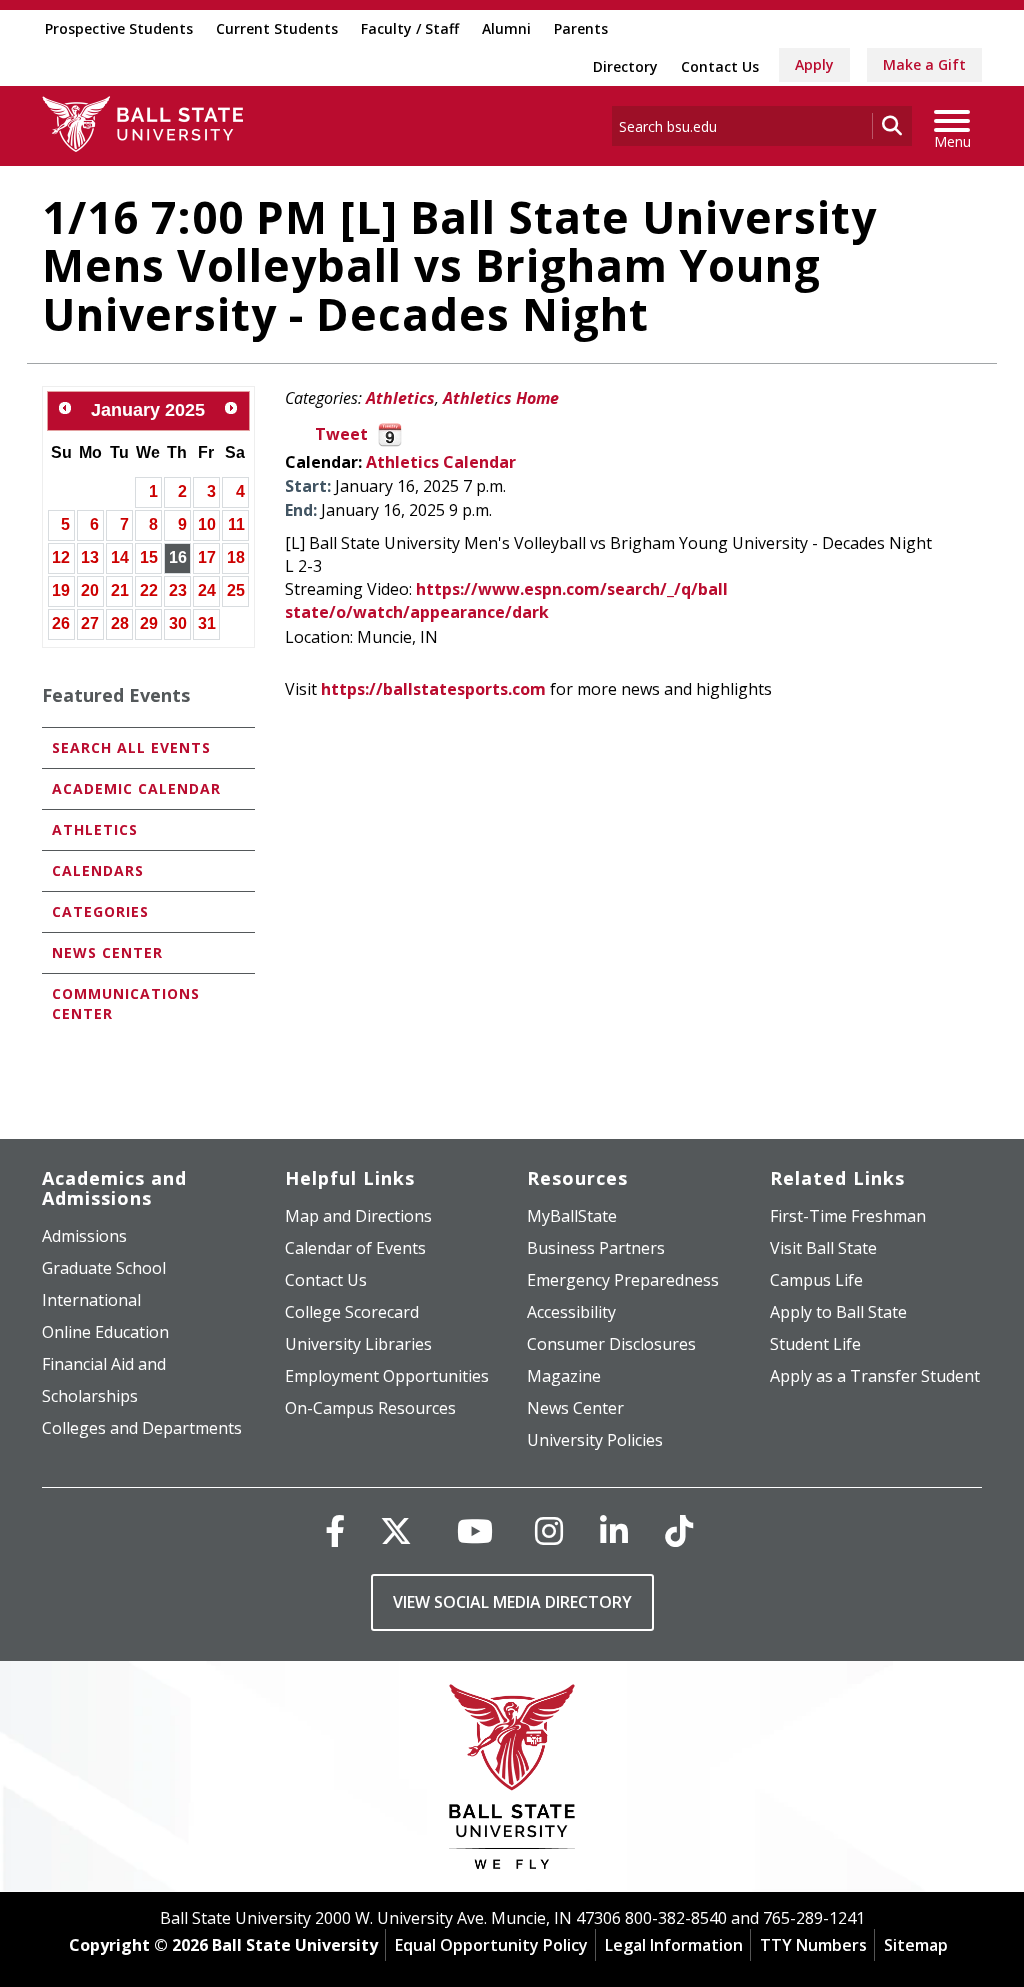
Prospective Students (119, 28)
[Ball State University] (512, 1781)
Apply (814, 64)
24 (207, 590)
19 (61, 590)
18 (236, 557)
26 (61, 623)
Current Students (277, 28)
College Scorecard (352, 1312)
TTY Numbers (813, 1945)
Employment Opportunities (387, 1376)
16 (178, 557)
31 (207, 623)
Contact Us (720, 66)
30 (178, 623)
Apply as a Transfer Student (875, 1376)
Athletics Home (501, 398)
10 (207, 524)
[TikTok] (679, 1530)
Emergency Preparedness (623, 1280)
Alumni (506, 28)
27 (90, 623)
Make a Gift (924, 64)
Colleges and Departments (142, 1428)
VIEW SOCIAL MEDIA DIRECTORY (512, 1602)
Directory (625, 66)
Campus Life (816, 1280)
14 (120, 557)
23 (178, 590)
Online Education (105, 1332)
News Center (107, 952)
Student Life (815, 1344)
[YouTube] (475, 1530)
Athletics (400, 398)
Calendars (98, 870)
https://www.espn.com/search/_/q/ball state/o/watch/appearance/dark (506, 600)
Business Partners (596, 1248)
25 (236, 590)
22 (149, 590)
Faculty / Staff (410, 28)
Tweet (341, 434)
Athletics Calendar (441, 462)
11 (236, 524)
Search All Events (131, 747)
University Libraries (358, 1344)
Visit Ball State (823, 1248)
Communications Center (126, 1003)
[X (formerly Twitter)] (396, 1530)
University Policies (595, 1440)
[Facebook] (335, 1530)
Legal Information (674, 1945)
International (91, 1300)
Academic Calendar (136, 788)
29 (149, 623)
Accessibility (571, 1312)
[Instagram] (549, 1530)
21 (120, 590)
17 (207, 557)
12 (61, 557)
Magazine (564, 1376)
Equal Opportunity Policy (491, 1945)
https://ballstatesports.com (433, 689)
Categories (100, 911)
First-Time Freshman (848, 1216)
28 (120, 623)
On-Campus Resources (370, 1408)
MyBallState (572, 1216)
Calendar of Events (355, 1248)
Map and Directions (358, 1216)
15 (149, 557)
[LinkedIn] (614, 1530)
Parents (581, 28)
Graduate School (104, 1268)
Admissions (84, 1236)
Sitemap (916, 1945)
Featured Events (116, 695)
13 (90, 557)
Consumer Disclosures (611, 1344)
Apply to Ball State (838, 1312)
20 (90, 590)
